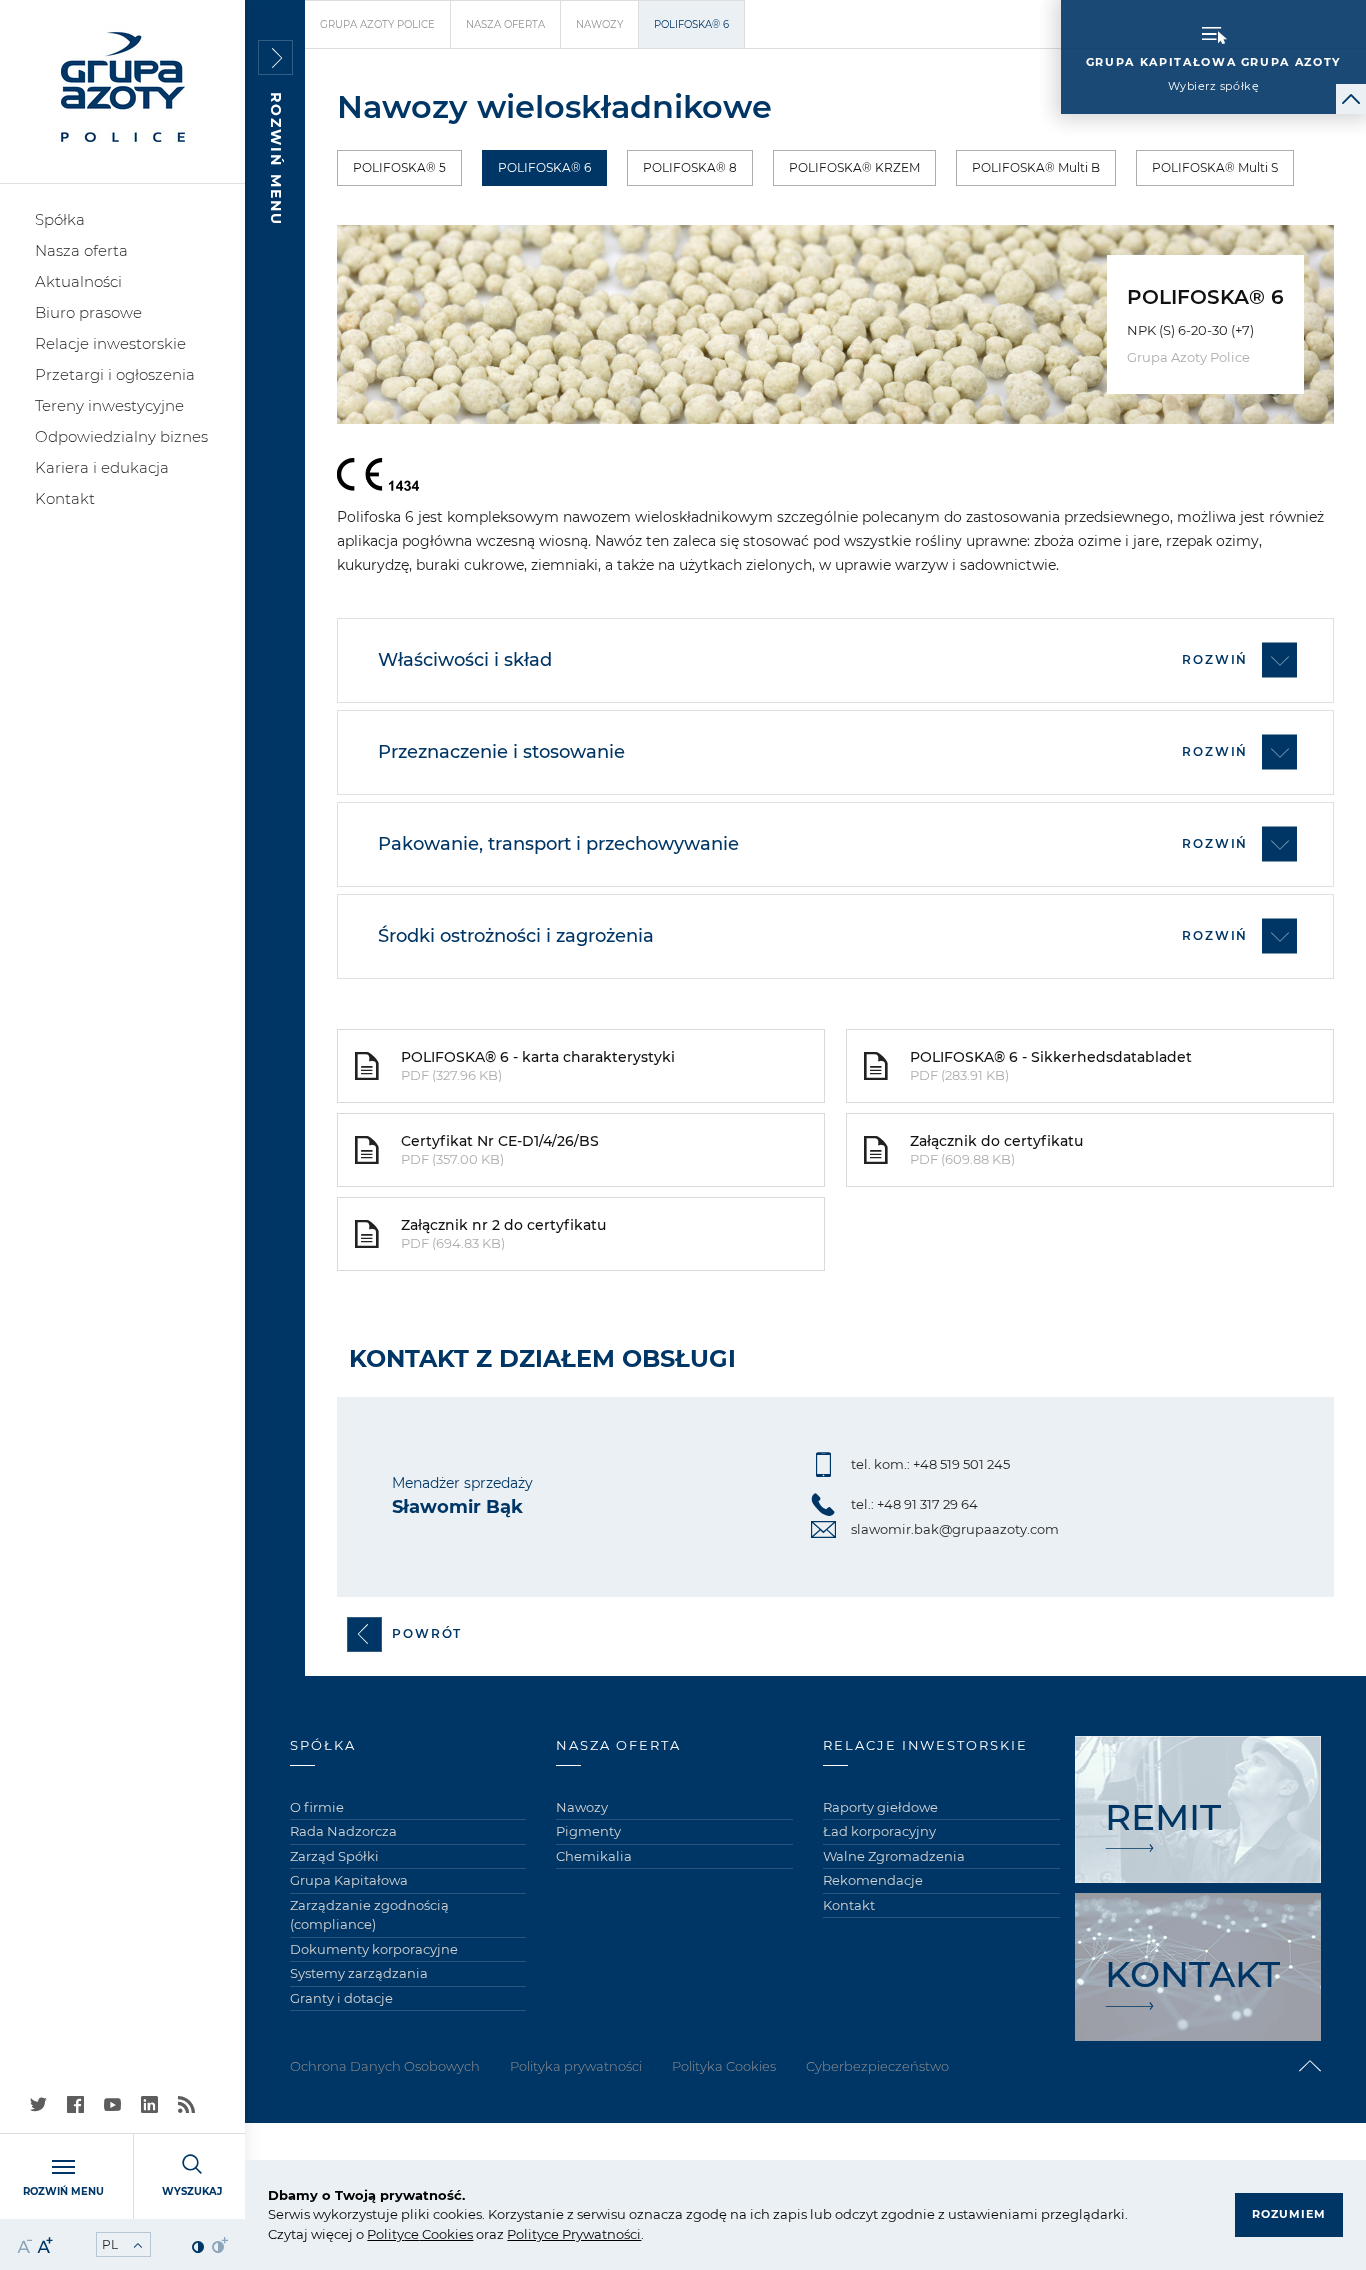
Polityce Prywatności (574, 2234)
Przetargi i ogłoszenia (115, 374)
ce (411, 2234)
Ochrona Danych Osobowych (385, 2066)
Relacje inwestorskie (110, 343)
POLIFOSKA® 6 (544, 167)
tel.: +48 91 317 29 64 (914, 1504)
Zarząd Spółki (334, 1856)
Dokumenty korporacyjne (374, 1949)
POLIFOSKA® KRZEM (854, 167)
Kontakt (65, 498)
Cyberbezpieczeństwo (877, 2066)
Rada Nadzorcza (343, 1831)
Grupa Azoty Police (377, 24)
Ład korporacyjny (879, 1831)
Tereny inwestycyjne (109, 405)
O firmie (317, 1807)
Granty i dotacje (341, 1998)
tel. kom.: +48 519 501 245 (930, 1464)
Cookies (446, 2234)
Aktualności (78, 281)
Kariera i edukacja (102, 467)
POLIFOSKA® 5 (399, 167)
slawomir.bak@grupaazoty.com (955, 1529)
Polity (385, 2234)
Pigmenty (588, 1831)
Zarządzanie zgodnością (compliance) (369, 1915)
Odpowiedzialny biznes (121, 436)
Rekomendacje (873, 1880)
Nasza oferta (81, 250)
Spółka (60, 219)
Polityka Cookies (724, 2066)
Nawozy (599, 24)
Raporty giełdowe (880, 1807)
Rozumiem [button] (1289, 2214)
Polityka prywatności (576, 2066)
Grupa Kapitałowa (349, 1880)
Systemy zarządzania (359, 1973)
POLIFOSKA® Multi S (1215, 167)
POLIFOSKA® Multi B (1036, 167)
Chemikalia (594, 1856)
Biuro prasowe (88, 312)
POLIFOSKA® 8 (690, 167)
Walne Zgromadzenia (894, 1856)
